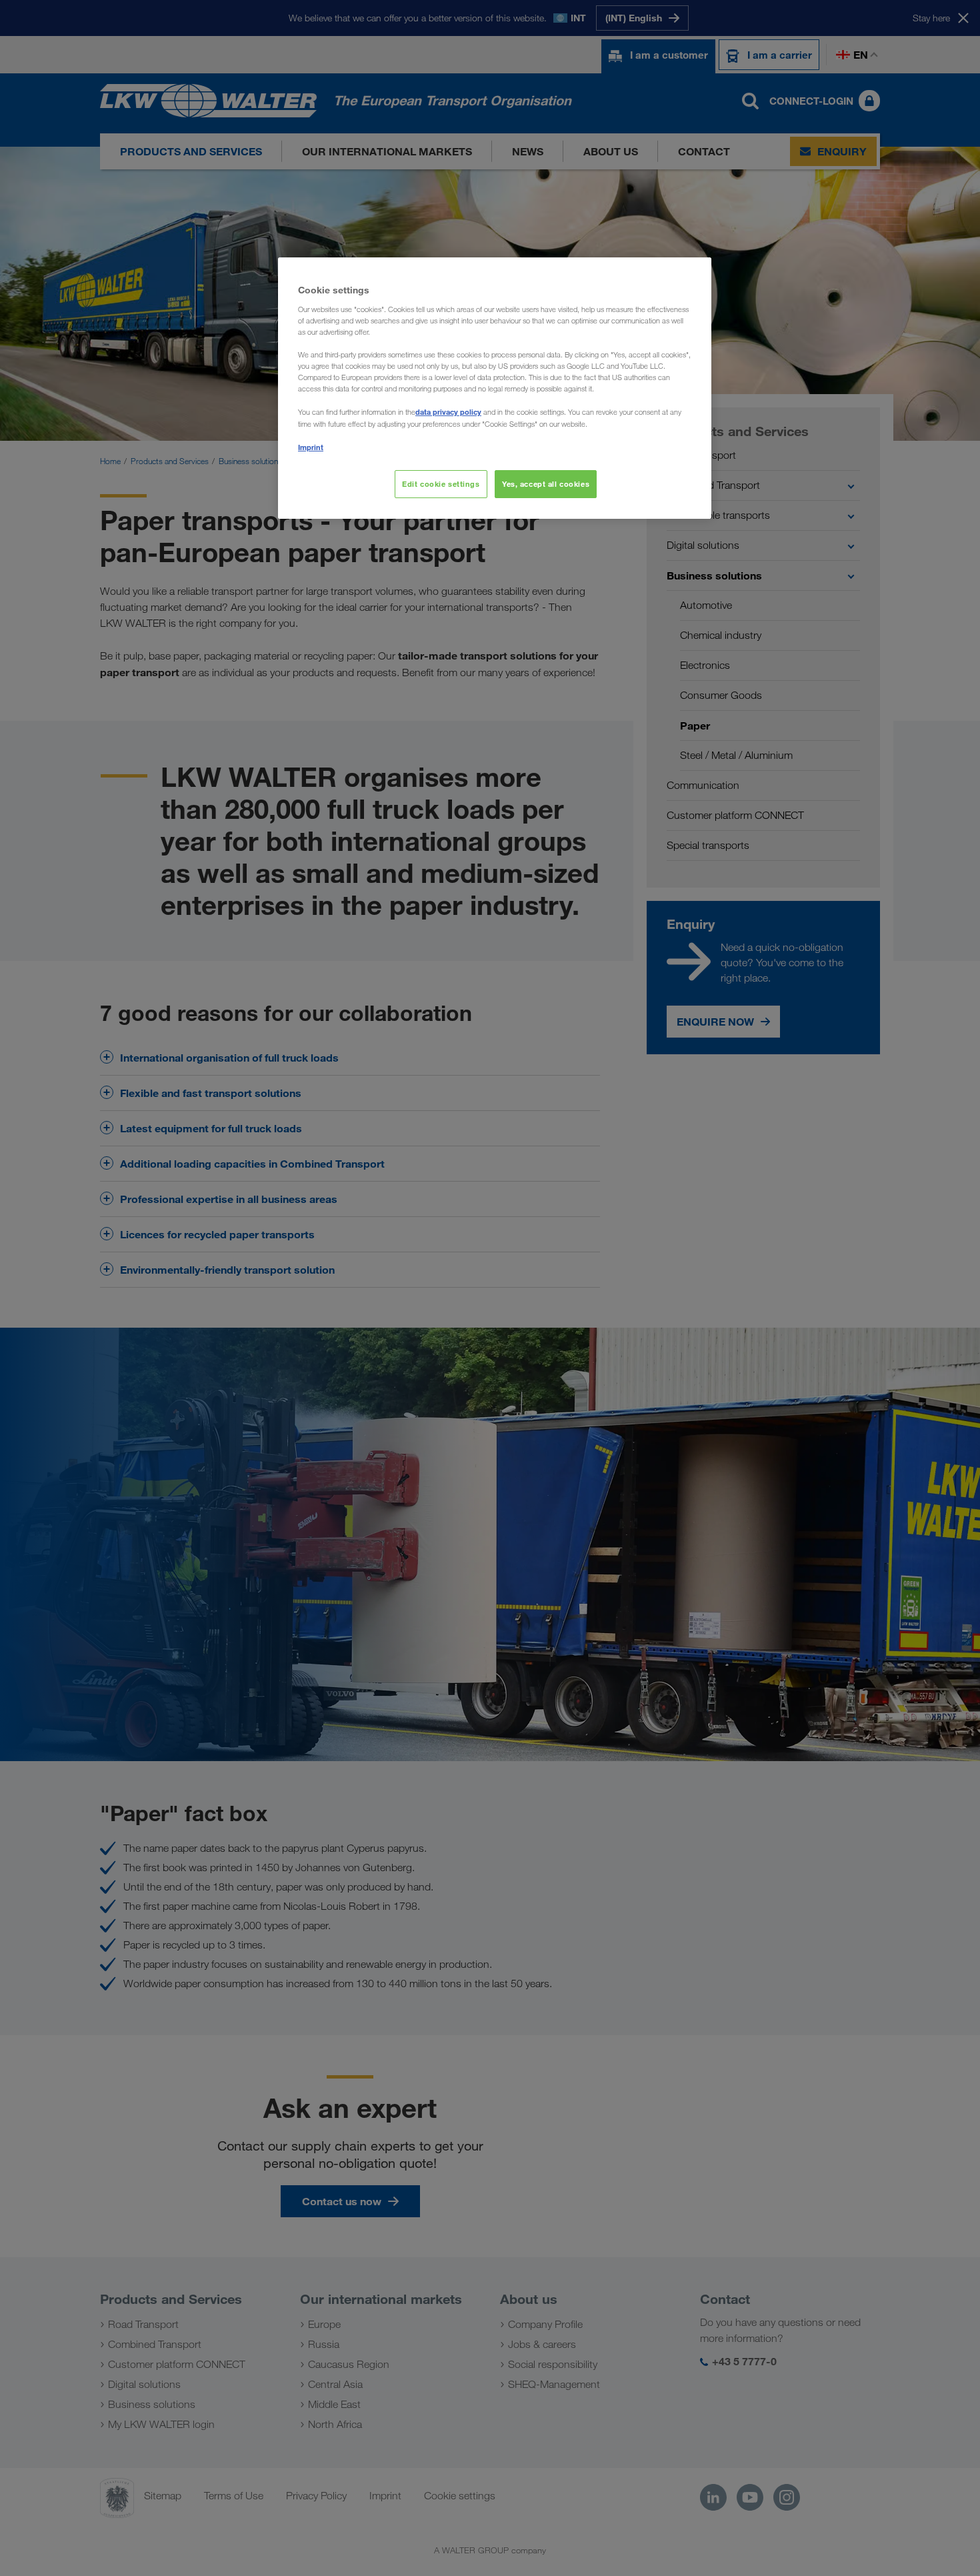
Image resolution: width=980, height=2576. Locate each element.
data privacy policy (448, 412)
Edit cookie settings (441, 484)
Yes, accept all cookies (546, 484)
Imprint (311, 447)
